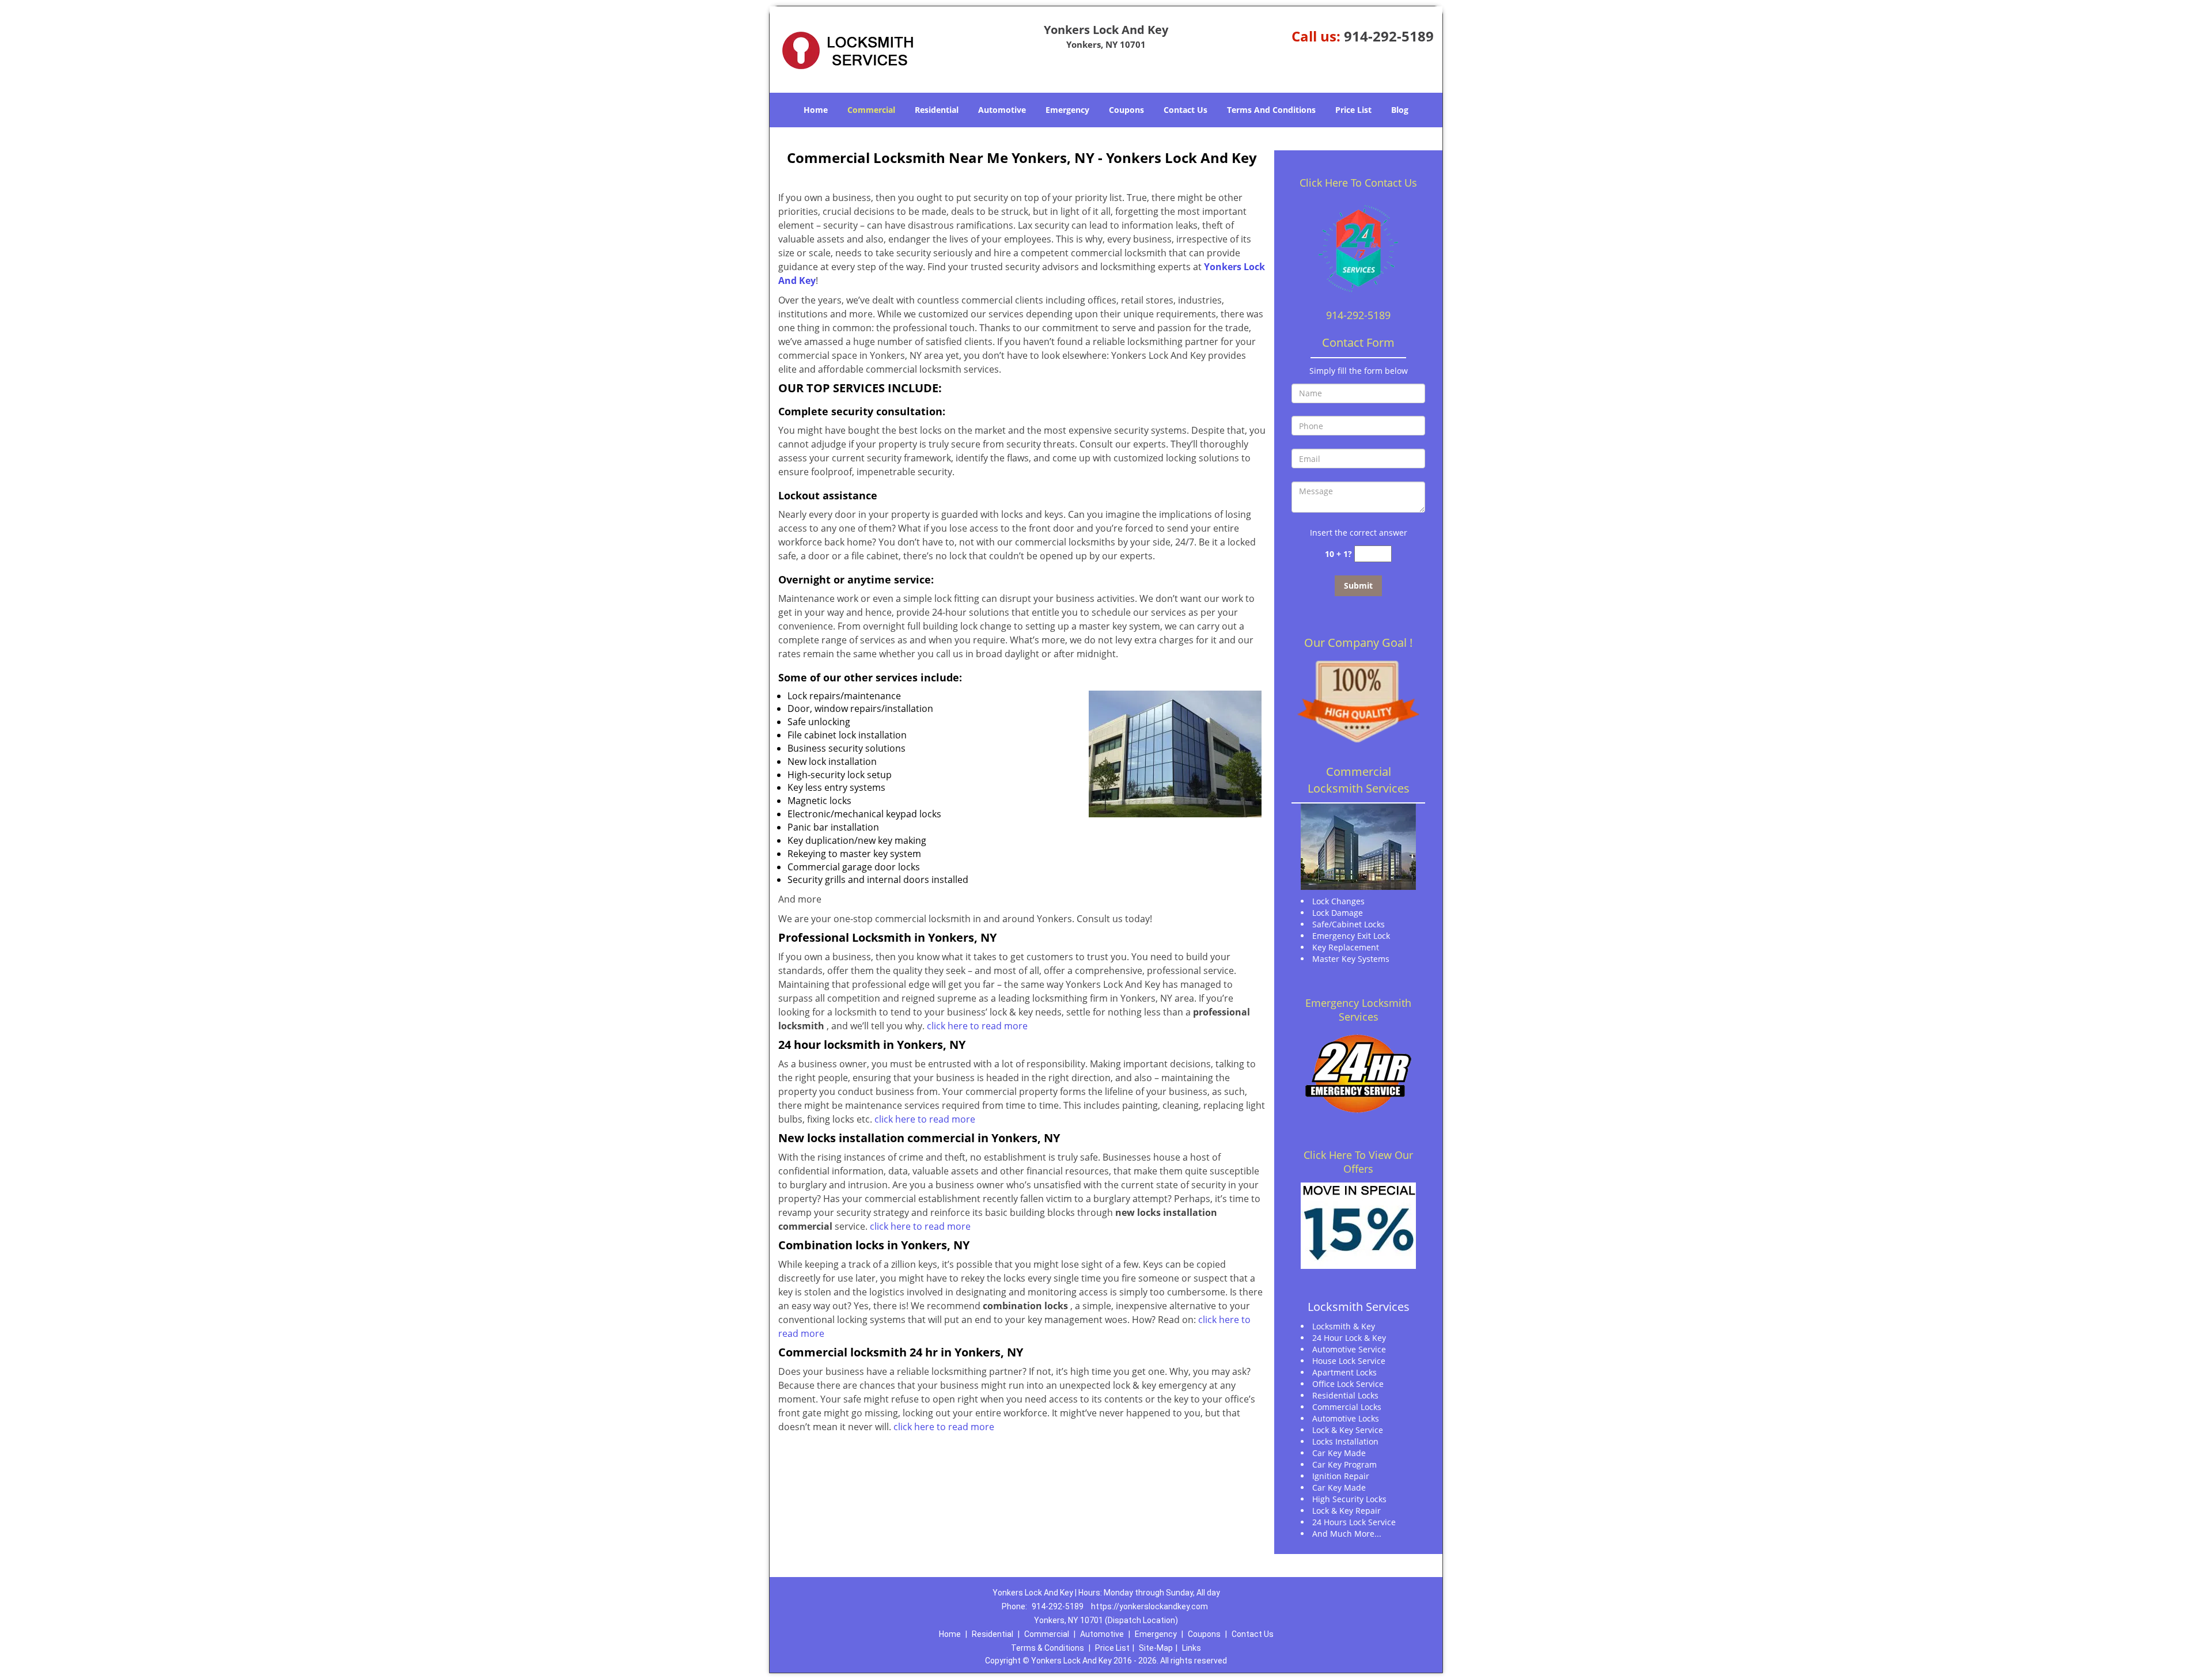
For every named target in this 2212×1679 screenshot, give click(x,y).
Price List (1353, 110)
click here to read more (977, 1026)
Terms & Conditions (1048, 1648)
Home (816, 110)
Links (1192, 1648)
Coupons (1126, 110)
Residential (937, 110)
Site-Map (1156, 1648)
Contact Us (1185, 110)
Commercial (871, 110)
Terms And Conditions (1271, 110)
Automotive (1002, 110)
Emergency (1067, 110)
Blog (1400, 110)
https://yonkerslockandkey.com (1149, 1606)
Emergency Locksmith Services (1358, 1010)
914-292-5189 (1389, 36)
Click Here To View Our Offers (1358, 1162)
